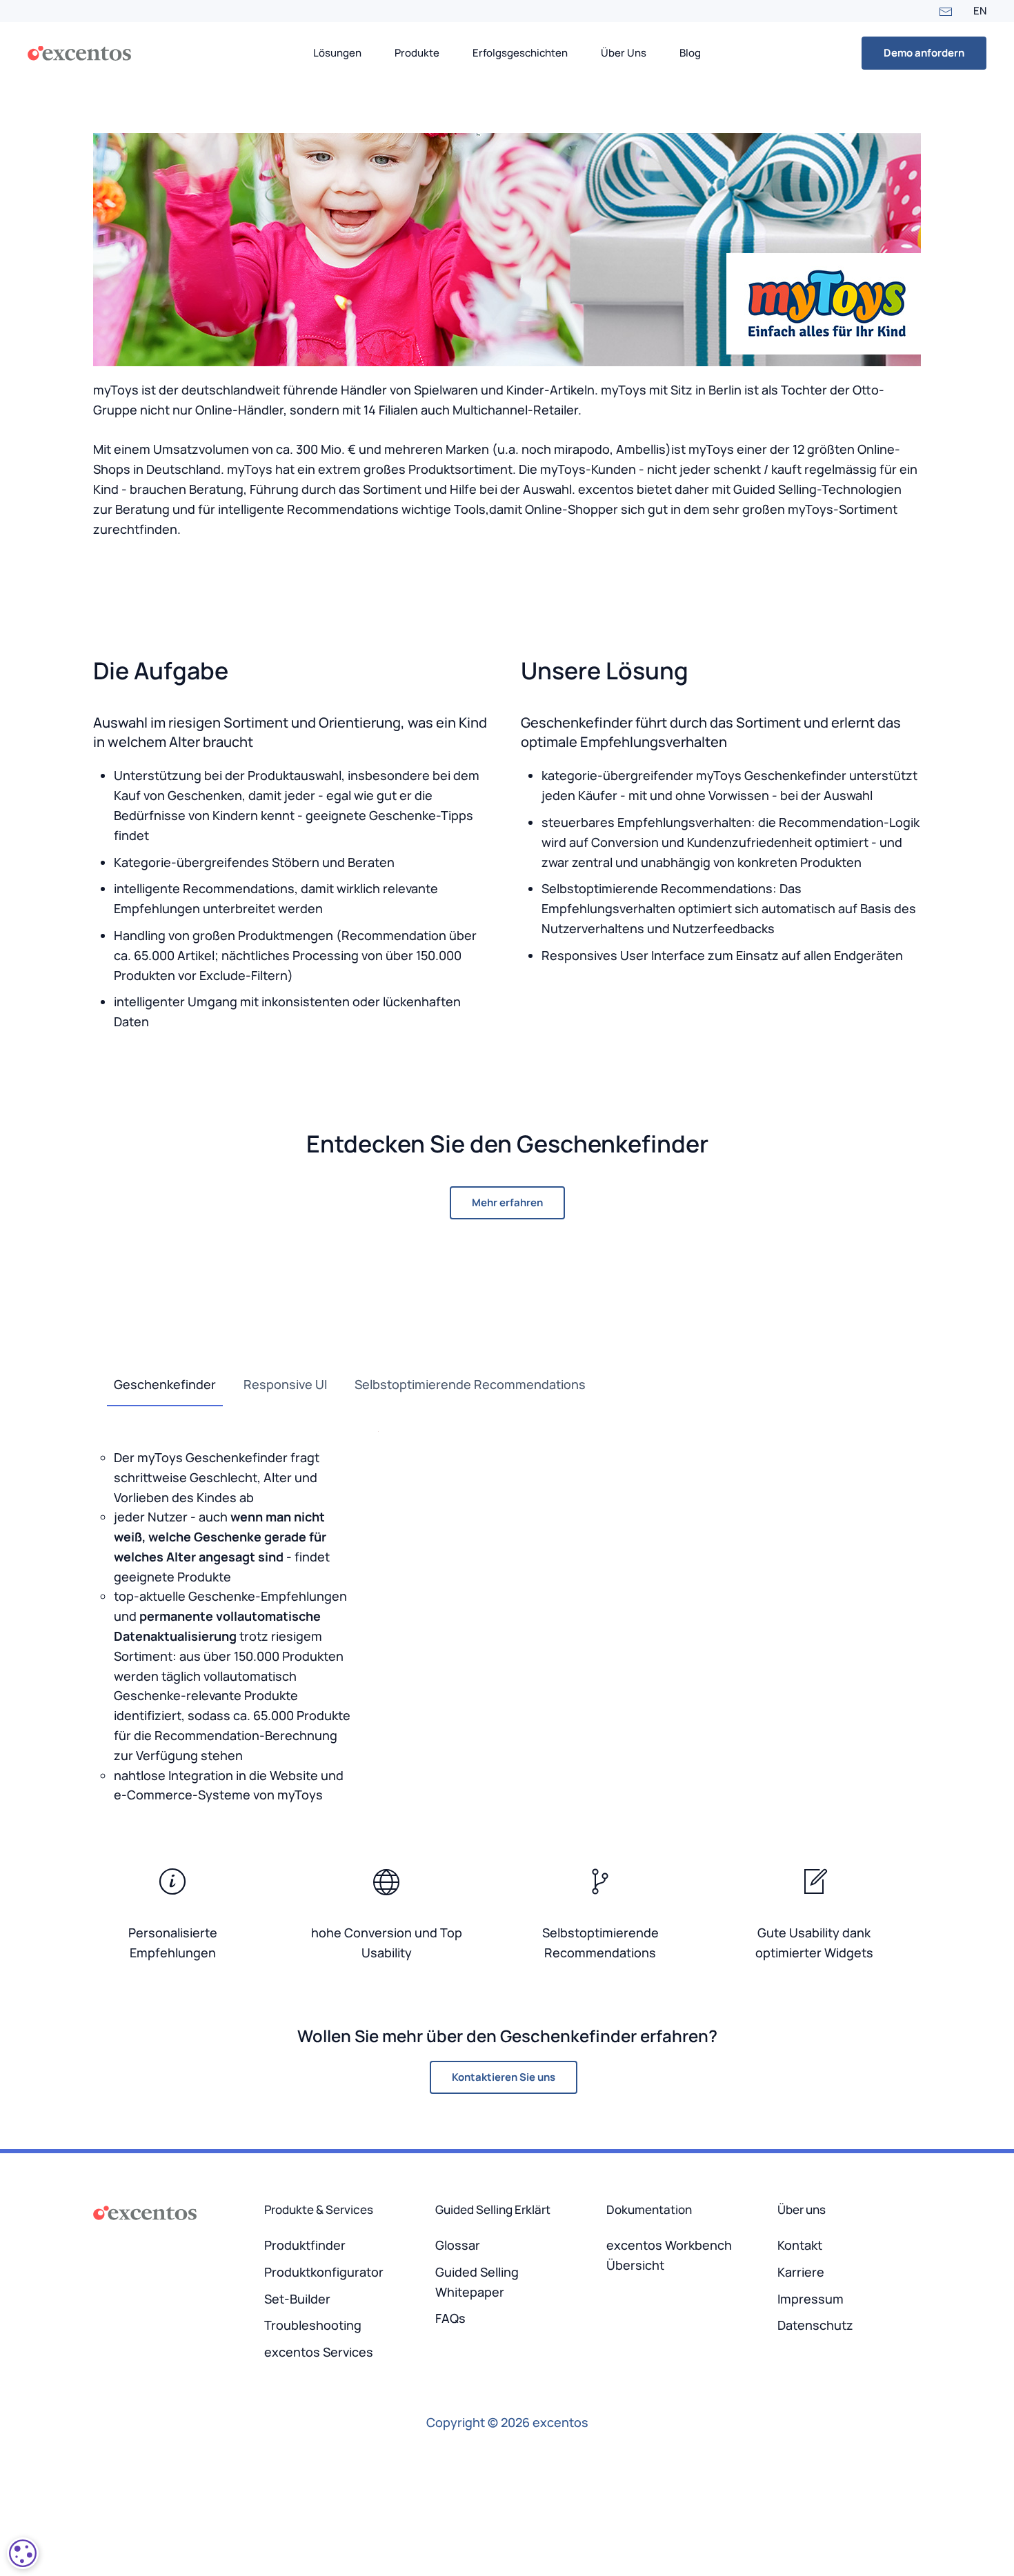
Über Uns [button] (624, 53)
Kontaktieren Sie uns (504, 2077)
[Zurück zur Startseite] (79, 53)
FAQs (450, 2318)
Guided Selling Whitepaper (477, 2282)
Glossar (458, 2245)
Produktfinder (305, 2245)
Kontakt (800, 2245)
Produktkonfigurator (324, 2272)
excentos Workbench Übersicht (669, 2255)
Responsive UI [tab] (285, 1384)
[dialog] (23, 2553)
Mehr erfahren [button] (507, 1202)
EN (980, 11)
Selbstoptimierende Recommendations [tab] (470, 1384)
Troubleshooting (313, 2325)
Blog (690, 53)
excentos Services (319, 2352)
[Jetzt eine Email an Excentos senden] (946, 11)
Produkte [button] (417, 53)
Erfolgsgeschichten (520, 53)
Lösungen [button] (337, 53)
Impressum (811, 2299)
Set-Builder (297, 2299)
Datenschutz (815, 2325)
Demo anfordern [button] (924, 53)
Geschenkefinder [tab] (165, 1384)
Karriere (801, 2272)
